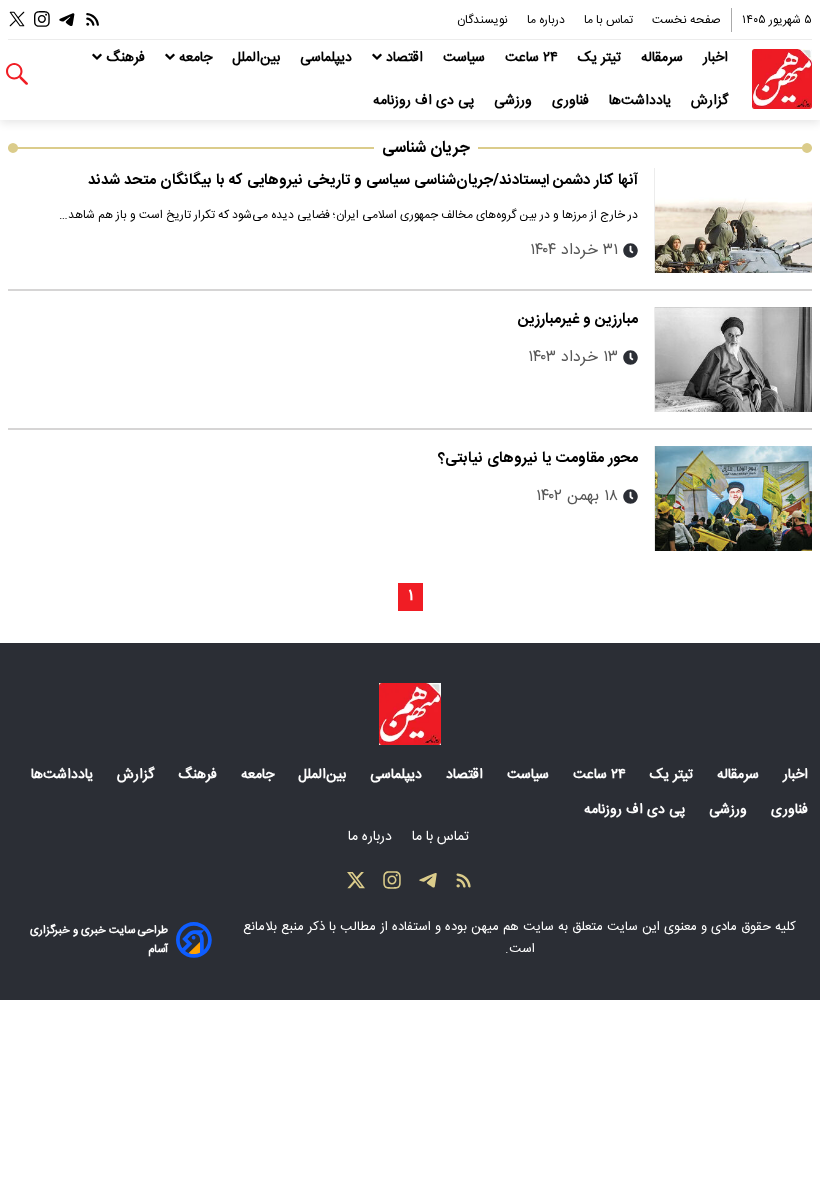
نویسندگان (484, 20)
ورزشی (515, 101)
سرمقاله (664, 58)
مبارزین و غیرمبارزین (578, 319)
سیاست (466, 58)
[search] (17, 74)
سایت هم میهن (512, 927)
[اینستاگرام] (42, 19)
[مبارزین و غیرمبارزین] (733, 359)
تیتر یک (601, 58)
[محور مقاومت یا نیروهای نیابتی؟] (733, 498)
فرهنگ (125, 58)
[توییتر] (17, 19)
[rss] (93, 19)
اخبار (717, 58)
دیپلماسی (328, 58)
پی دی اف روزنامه (425, 101)
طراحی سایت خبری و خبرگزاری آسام (99, 940)
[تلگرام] (67, 19)
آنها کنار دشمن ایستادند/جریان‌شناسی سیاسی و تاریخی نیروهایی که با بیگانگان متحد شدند (363, 180)
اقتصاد (404, 58)
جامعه (195, 58)
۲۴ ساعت (533, 58)
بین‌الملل (258, 58)
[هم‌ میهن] (410, 714)
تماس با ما (610, 20)
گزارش (711, 101)
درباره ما (547, 20)
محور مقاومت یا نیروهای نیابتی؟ (538, 458)
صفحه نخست (686, 20)
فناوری (572, 101)
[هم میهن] (782, 79)
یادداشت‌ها (642, 101)
